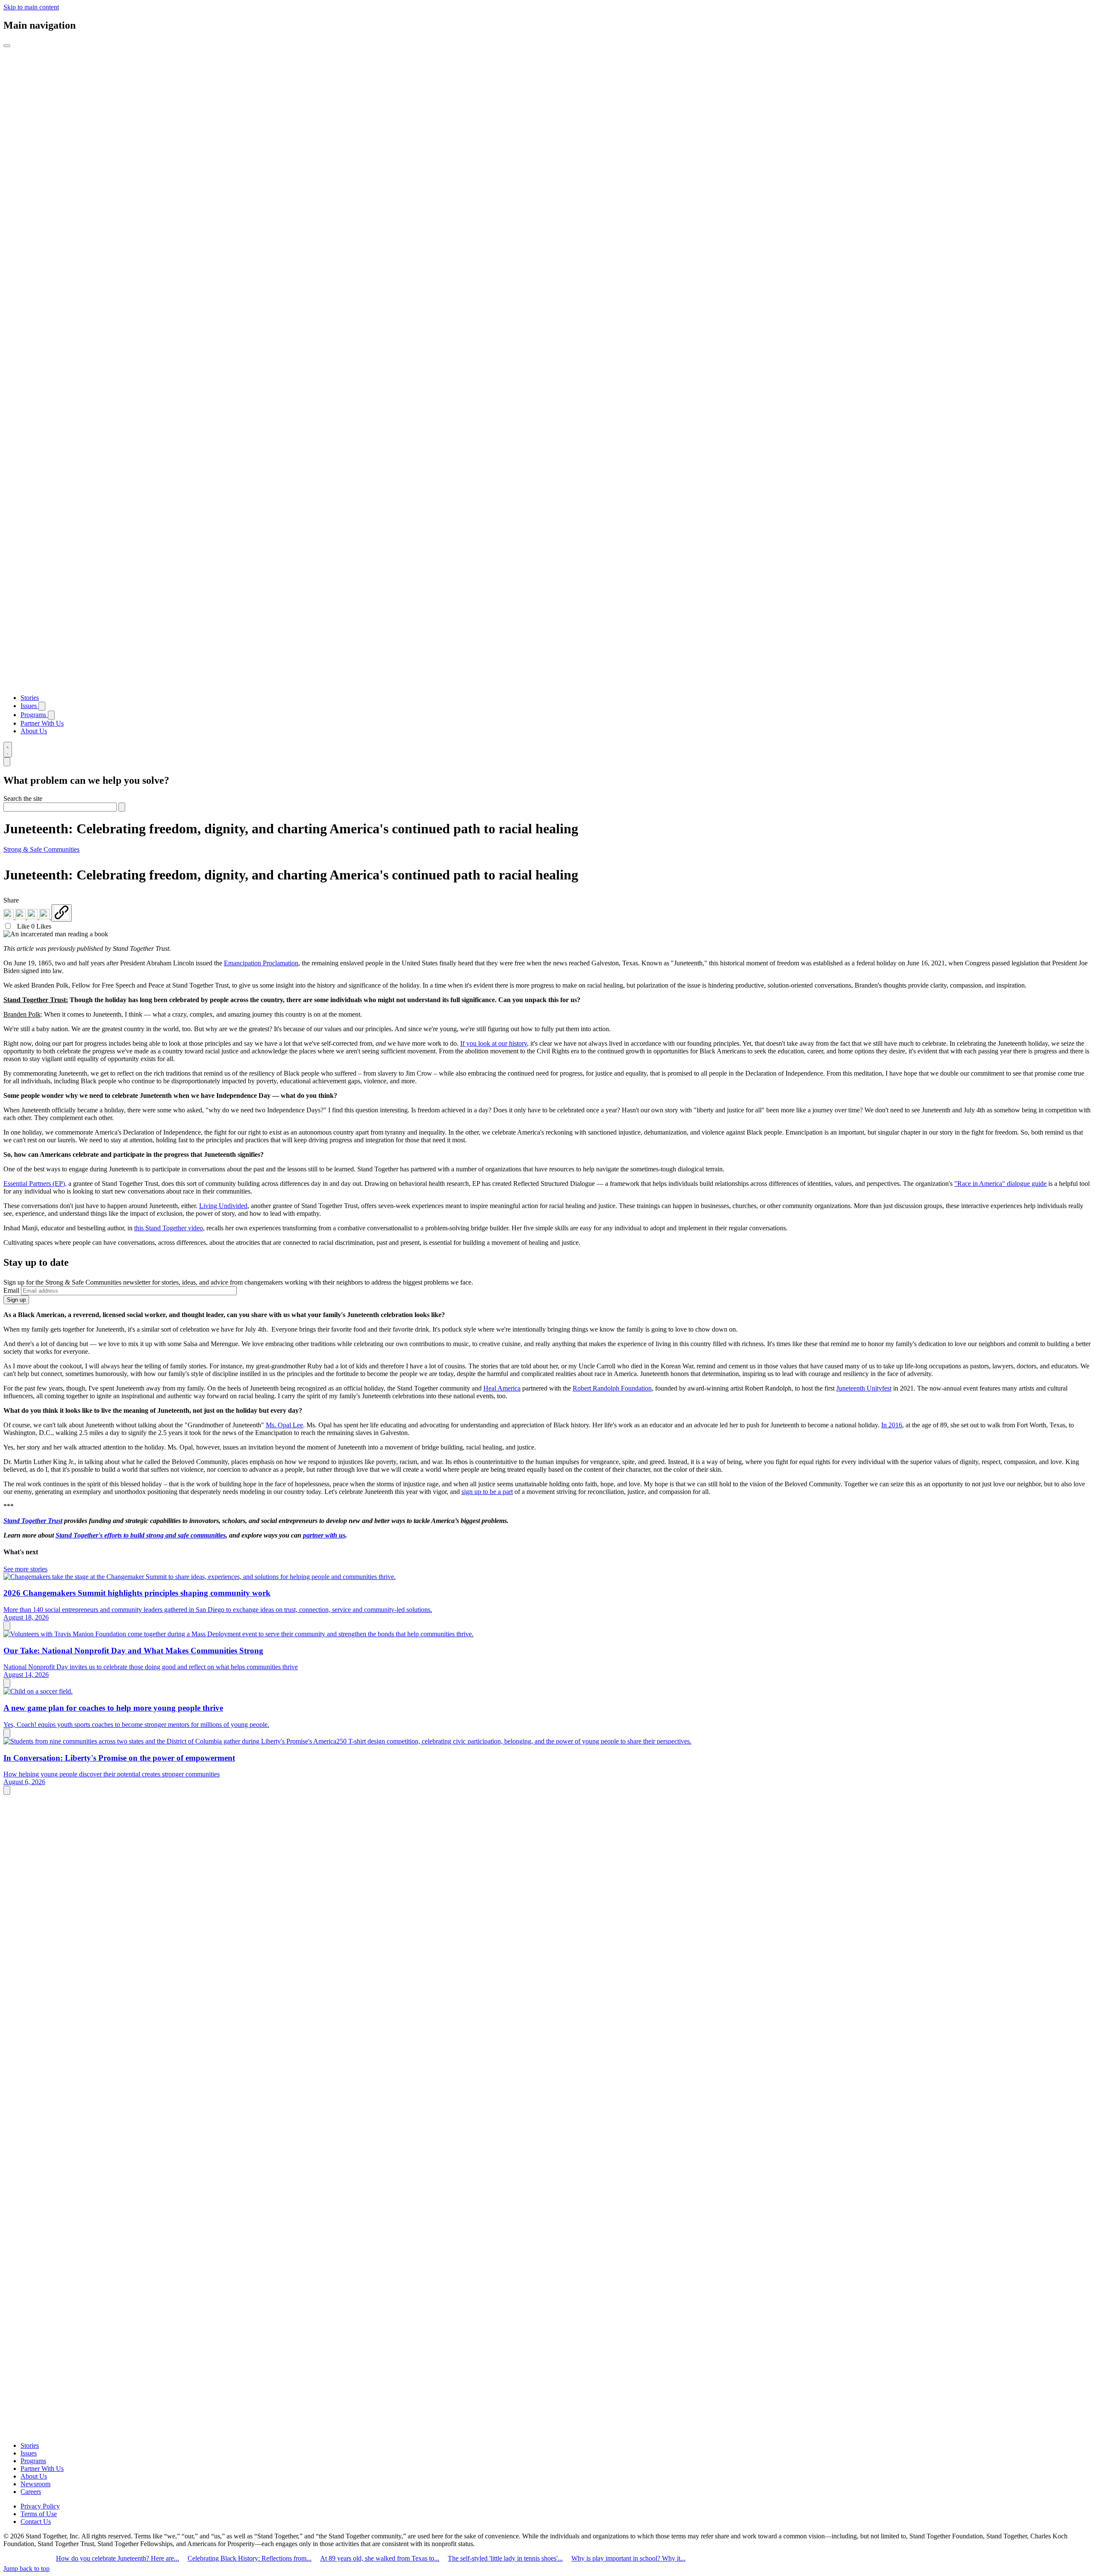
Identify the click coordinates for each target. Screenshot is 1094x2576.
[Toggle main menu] (7, 46)
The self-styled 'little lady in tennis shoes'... (505, 2558)
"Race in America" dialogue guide (1000, 1184)
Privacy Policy (40, 2506)
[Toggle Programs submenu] (51, 715)
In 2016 (892, 1425)
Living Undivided (223, 1206)
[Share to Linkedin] (9, 917)
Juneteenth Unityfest (864, 1388)
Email (11, 1290)
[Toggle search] (8, 750)
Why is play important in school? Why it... (628, 2558)
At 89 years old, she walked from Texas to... (380, 2558)
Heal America (502, 1388)
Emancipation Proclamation (261, 963)
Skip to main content (31, 7)
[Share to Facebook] (21, 917)
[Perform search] (122, 807)
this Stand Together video (169, 1228)
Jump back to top (26, 2569)
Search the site (23, 798)
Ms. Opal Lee (284, 1425)
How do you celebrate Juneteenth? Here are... (118, 2558)
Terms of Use (39, 2514)
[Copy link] (62, 913)
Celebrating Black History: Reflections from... (250, 2558)
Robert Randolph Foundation (612, 1388)
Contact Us (36, 2522)
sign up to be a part (487, 1492)
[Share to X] (33, 917)
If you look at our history (494, 1043)
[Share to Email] (45, 917)
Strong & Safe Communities (41, 849)
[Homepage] (547, 683)
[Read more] (7, 1626)
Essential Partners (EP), (35, 1184)
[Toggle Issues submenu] (42, 706)
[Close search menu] (7, 762)
